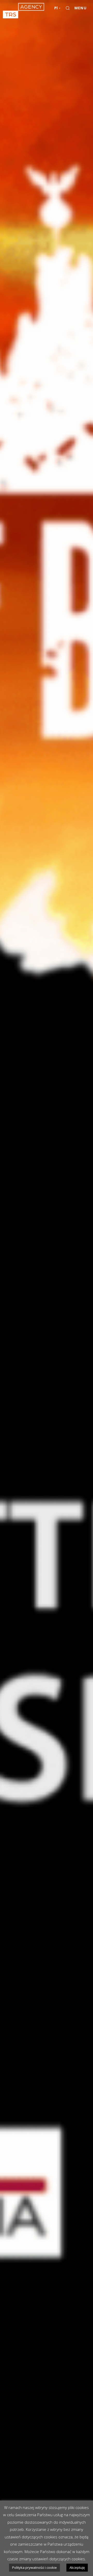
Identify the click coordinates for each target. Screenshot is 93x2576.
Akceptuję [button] (77, 2567)
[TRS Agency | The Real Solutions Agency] (24, 11)
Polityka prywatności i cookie (34, 2567)
